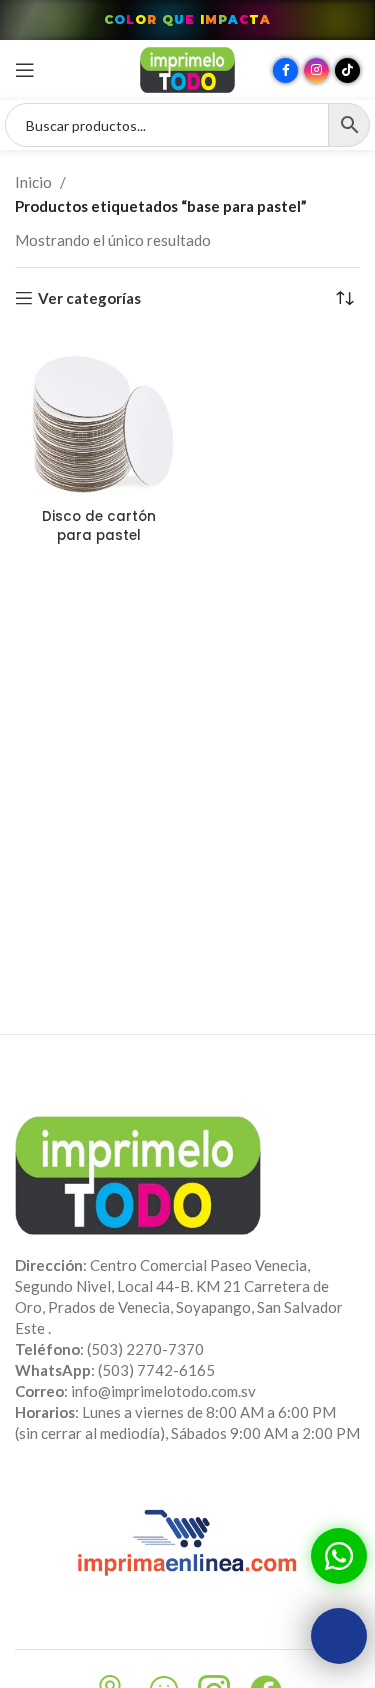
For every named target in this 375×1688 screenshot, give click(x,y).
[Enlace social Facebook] (285, 70)
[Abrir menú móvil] (25, 70)
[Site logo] (187, 68)
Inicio (33, 182)
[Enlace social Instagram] (316, 70)
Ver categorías (89, 298)
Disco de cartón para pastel (99, 526)
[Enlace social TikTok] (347, 70)
